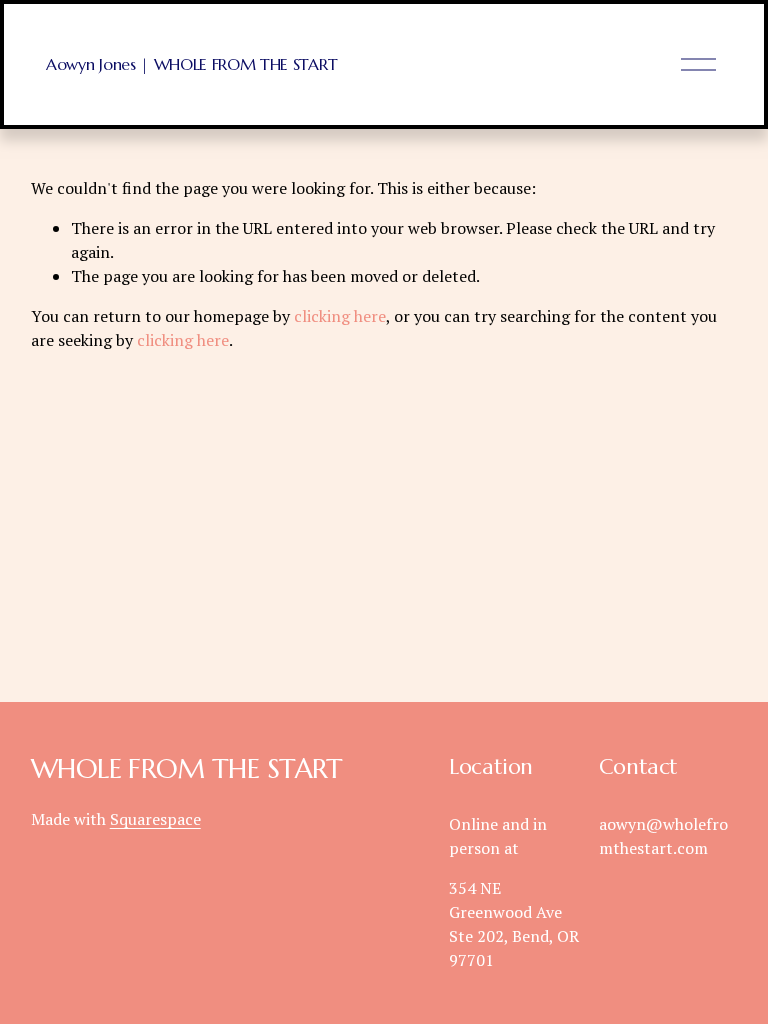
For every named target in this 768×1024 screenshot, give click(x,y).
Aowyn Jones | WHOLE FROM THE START (191, 64)
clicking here (340, 316)
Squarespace (155, 819)
